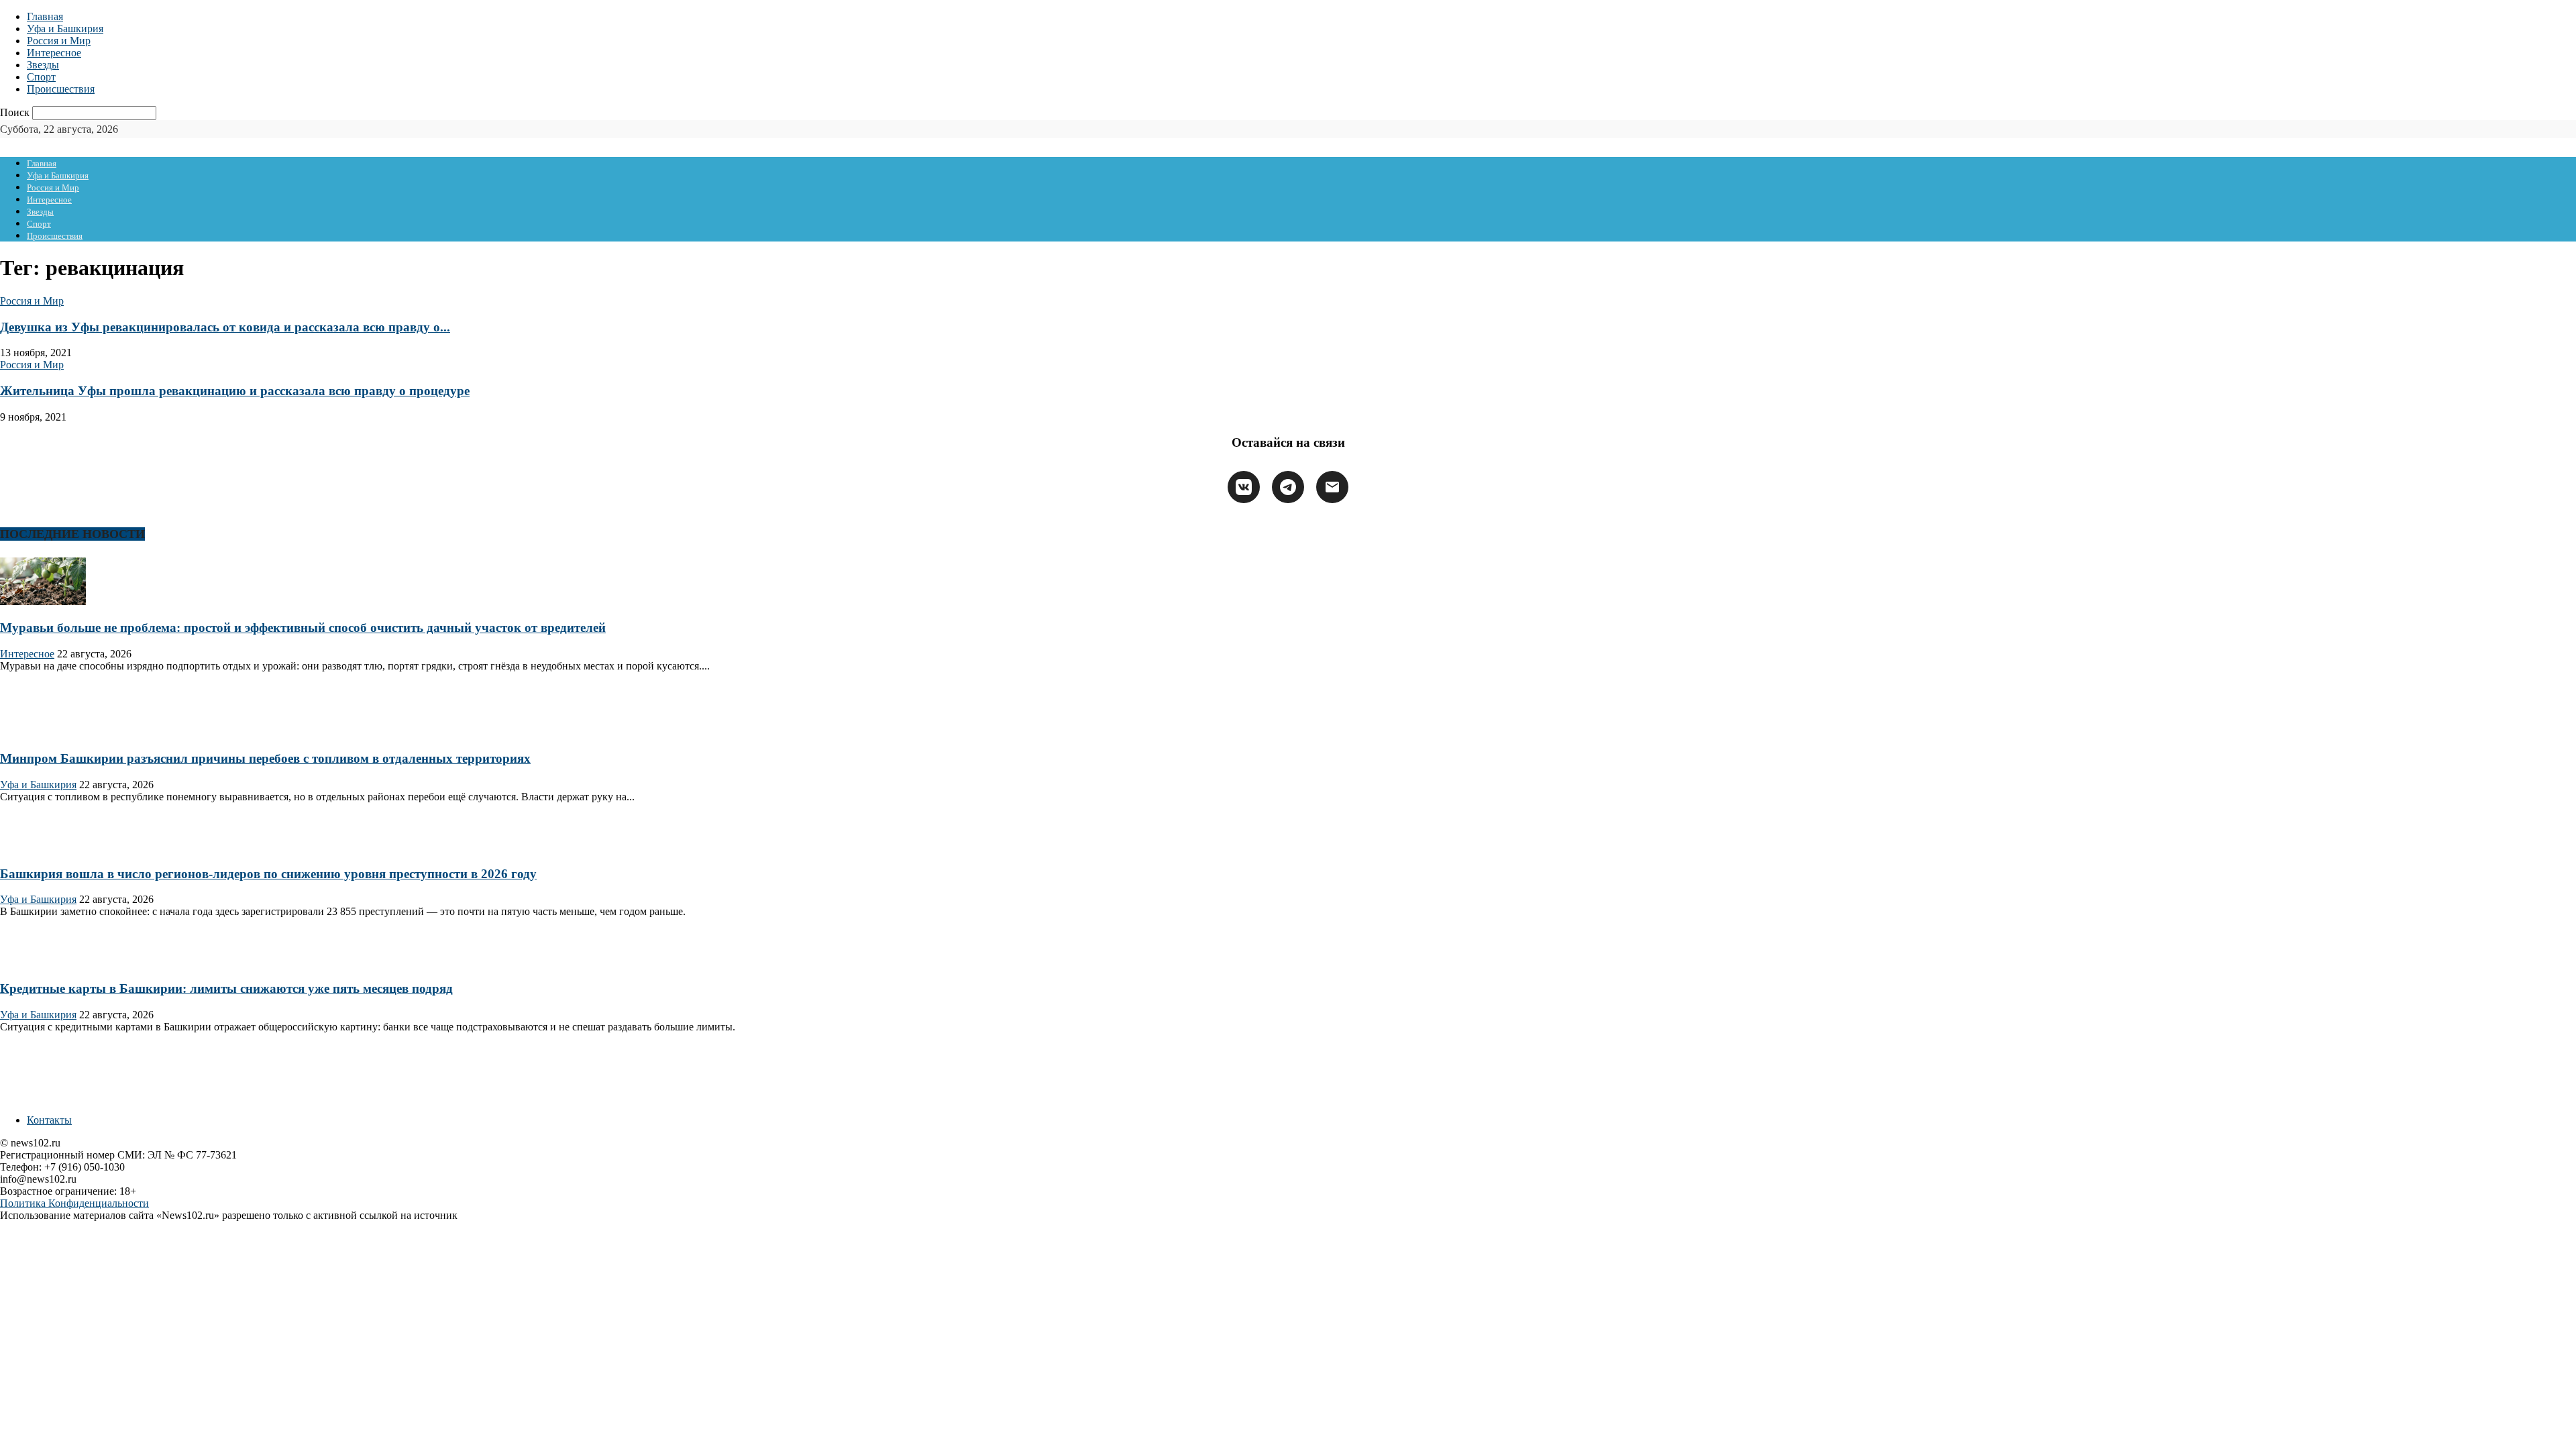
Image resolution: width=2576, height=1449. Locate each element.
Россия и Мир (59, 41)
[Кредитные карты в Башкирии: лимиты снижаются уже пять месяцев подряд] (43, 962)
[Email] (1332, 487)
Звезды (43, 65)
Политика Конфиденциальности (74, 1203)
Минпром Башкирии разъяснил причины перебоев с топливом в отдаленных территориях (265, 758)
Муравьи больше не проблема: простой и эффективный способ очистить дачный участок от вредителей (303, 628)
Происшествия (61, 89)
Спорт (41, 77)
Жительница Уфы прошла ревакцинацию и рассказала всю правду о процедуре (235, 391)
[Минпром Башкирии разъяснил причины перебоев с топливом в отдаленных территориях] (43, 733)
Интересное (54, 53)
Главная (45, 16)
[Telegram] (1288, 487)
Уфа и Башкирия (65, 29)
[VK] (1244, 487)
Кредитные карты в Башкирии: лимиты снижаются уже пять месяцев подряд (226, 988)
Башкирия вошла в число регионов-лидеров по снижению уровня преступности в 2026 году (268, 874)
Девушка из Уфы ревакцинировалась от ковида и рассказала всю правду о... (225, 327)
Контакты (49, 1120)
